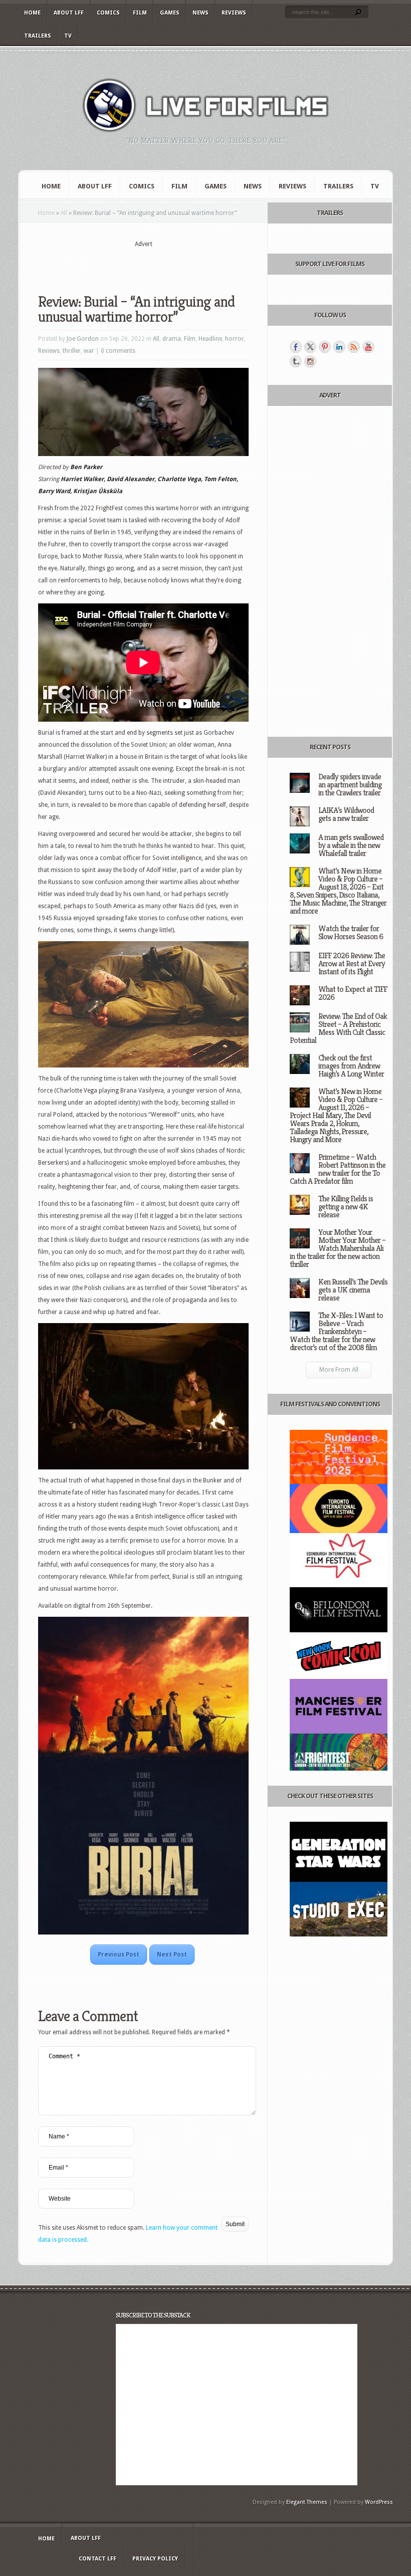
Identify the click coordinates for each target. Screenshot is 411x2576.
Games (170, 13)
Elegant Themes (307, 2502)
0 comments (118, 351)
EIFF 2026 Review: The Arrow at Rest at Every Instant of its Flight (352, 963)
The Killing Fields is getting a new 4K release (346, 1207)
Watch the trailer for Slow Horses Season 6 (351, 932)
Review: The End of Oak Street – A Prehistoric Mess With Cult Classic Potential (338, 1028)
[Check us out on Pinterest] (325, 347)
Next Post (172, 1955)
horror (235, 339)
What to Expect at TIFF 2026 (353, 993)
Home (32, 13)
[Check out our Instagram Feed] (310, 361)
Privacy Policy (155, 2559)
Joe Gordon (83, 339)
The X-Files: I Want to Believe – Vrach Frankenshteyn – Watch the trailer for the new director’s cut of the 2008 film (336, 1331)
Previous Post (119, 1955)
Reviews (234, 13)
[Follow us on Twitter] (310, 347)
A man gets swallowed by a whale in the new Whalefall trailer (351, 845)
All (64, 213)
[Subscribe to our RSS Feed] (354, 347)
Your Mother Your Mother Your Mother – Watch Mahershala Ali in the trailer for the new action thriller (338, 1248)
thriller (72, 351)
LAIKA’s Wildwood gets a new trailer (346, 814)
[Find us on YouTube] (368, 347)
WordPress (379, 2502)
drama (172, 339)
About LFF (69, 13)
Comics (108, 13)
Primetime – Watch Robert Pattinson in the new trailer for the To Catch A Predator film (338, 1169)
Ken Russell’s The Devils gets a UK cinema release (353, 1290)
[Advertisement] (155, 264)
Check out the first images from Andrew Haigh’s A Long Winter (351, 1066)
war (89, 351)
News (200, 13)
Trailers (38, 36)
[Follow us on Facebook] (296, 347)
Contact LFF (97, 2559)
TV (68, 36)
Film (140, 13)
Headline (210, 339)
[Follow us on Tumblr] (296, 361)
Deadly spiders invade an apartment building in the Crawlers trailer (350, 785)
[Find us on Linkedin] (339, 347)
